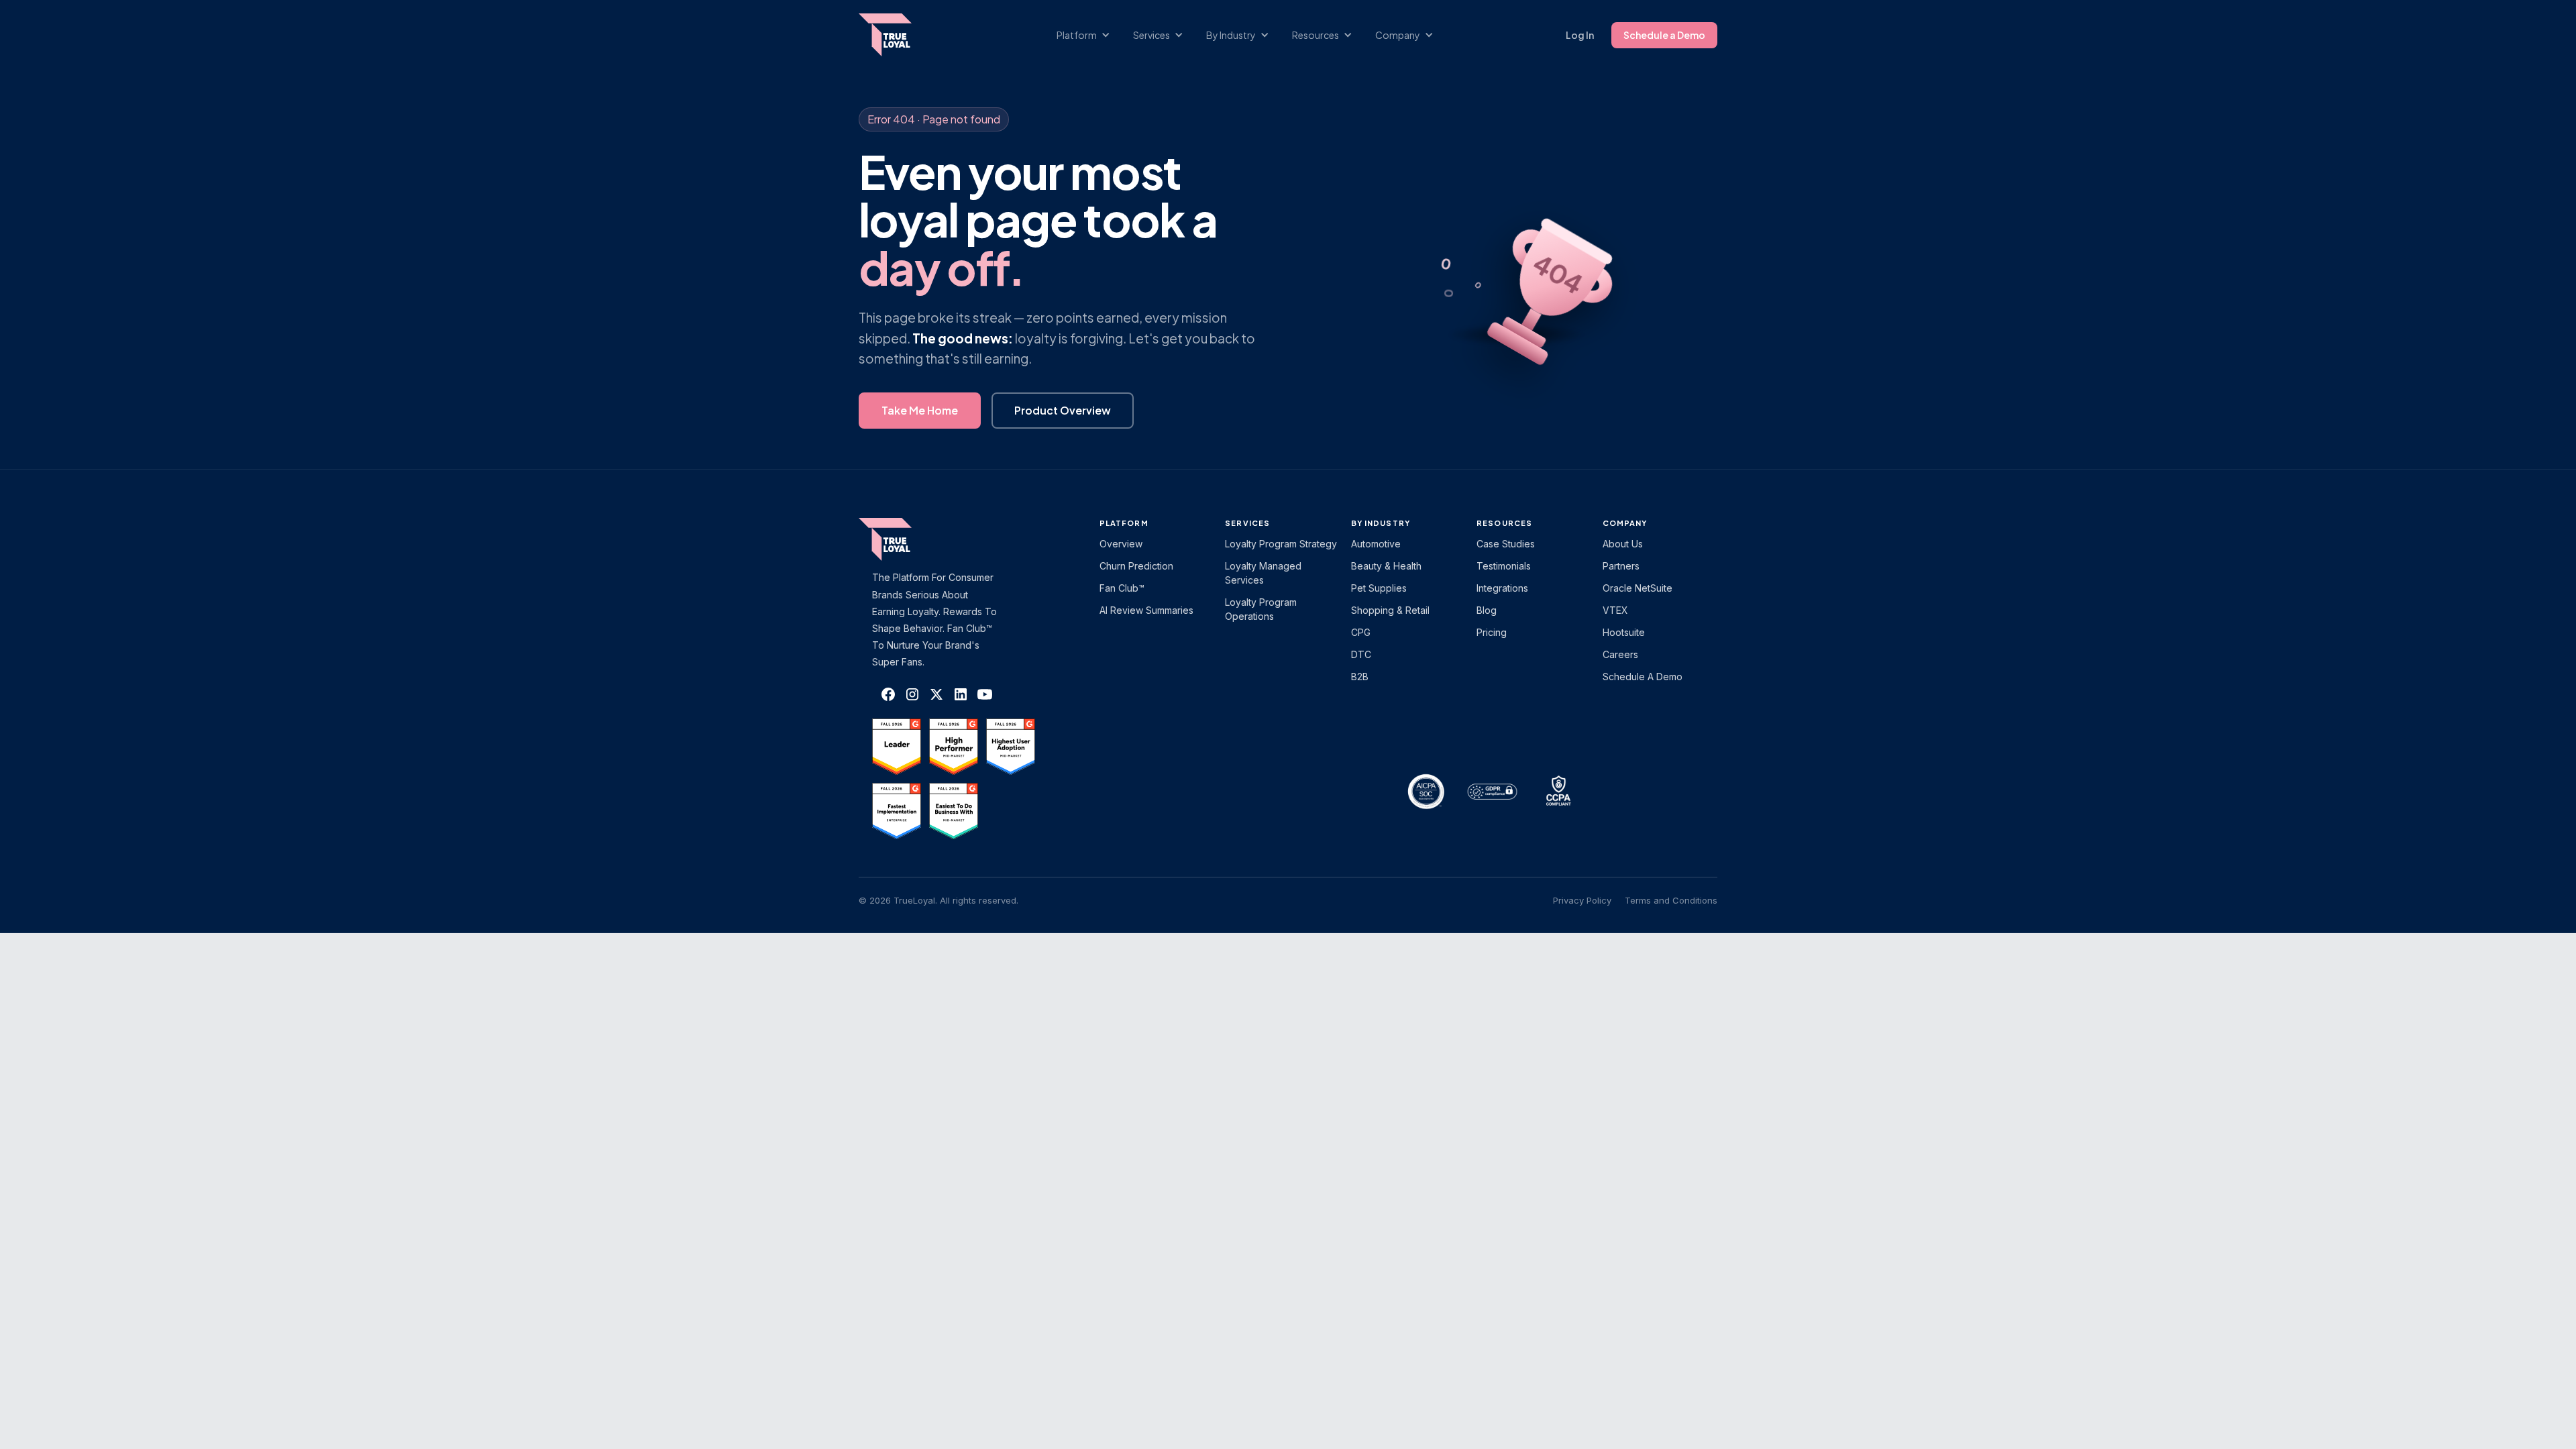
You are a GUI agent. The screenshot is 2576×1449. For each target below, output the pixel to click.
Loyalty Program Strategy (1281, 544)
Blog (1487, 610)
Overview (1121, 544)
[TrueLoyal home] (906, 539)
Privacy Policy (1582, 900)
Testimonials (1504, 566)
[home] (898, 35)
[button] (1090, 35)
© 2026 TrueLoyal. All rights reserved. (938, 900)
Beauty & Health (1386, 566)
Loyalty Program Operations (1261, 609)
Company (1625, 523)
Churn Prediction (1136, 566)
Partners (1621, 566)
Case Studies (1506, 544)
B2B (1360, 677)
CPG (1361, 632)
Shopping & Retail (1390, 610)
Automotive (1376, 544)
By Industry (1381, 523)
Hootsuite (1624, 632)
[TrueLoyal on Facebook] (888, 694)
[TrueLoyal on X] (936, 694)
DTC (1361, 654)
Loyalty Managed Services (1263, 573)
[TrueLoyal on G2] (897, 747)
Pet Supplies (1379, 588)
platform (1124, 523)
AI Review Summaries (1146, 610)
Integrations (1502, 588)
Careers (1620, 654)
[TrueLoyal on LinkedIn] (961, 694)
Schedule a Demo (1664, 35)
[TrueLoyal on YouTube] (985, 694)
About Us (1623, 544)
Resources (1504, 523)
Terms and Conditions (1671, 900)
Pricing (1492, 632)
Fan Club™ (1122, 588)
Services (1247, 523)
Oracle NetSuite (1638, 588)
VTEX (1615, 610)
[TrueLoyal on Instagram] (912, 694)
